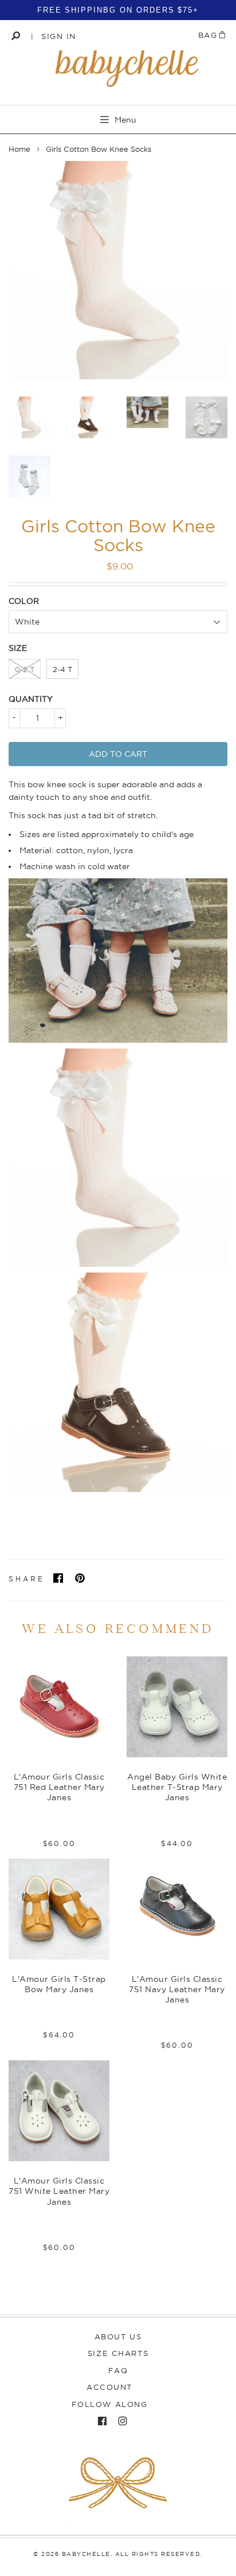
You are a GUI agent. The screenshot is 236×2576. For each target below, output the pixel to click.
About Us (118, 2337)
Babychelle (86, 2554)
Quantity (31, 699)
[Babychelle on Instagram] (120, 2421)
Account (109, 2387)
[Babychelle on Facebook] (99, 2421)
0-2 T (25, 669)
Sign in (59, 36)
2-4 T (62, 669)
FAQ (118, 2370)
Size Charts (118, 2353)
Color (24, 601)
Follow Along (110, 2404)
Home (19, 149)
